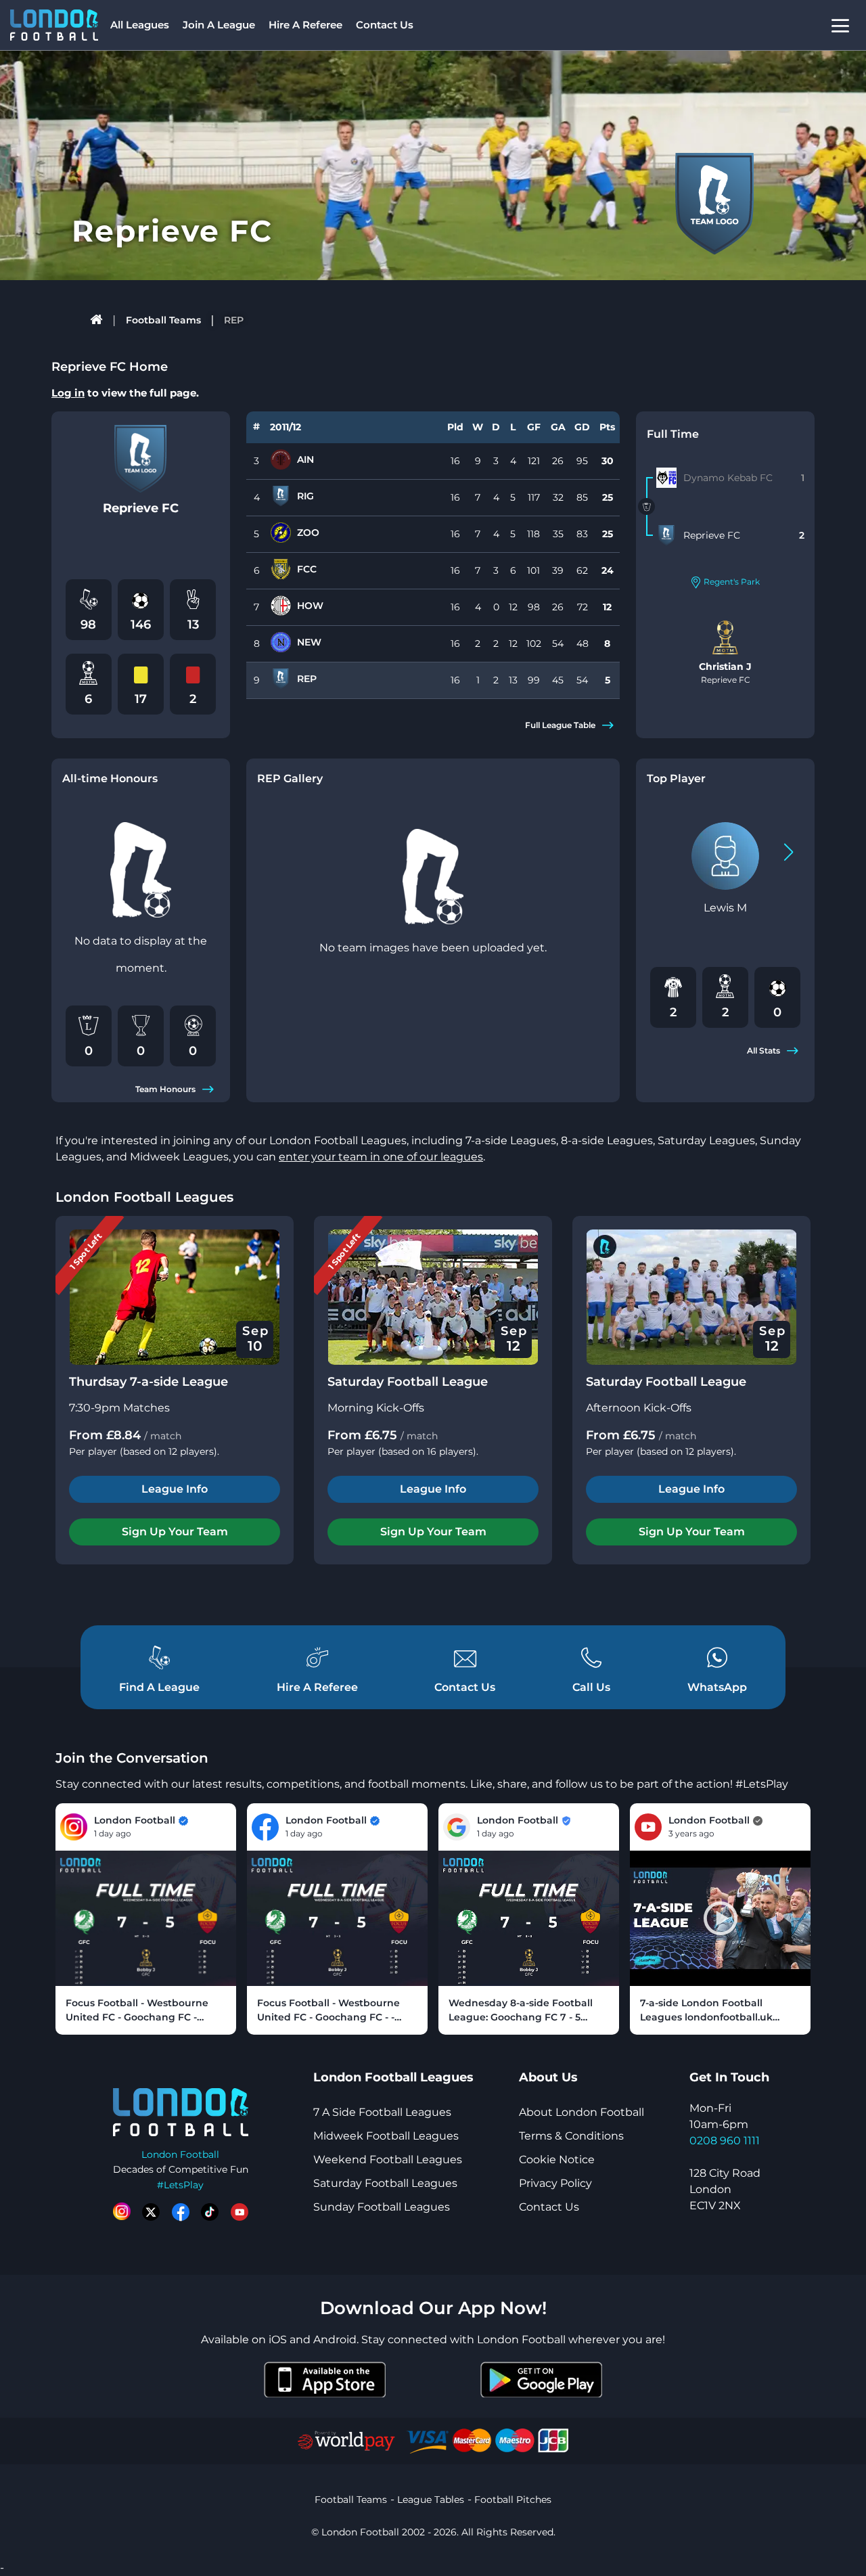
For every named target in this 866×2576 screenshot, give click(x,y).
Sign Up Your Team (175, 1532)
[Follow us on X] (151, 2212)
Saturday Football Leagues (385, 2183)
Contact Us (385, 25)
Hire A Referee (305, 25)
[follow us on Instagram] (122, 2212)
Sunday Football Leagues (382, 2207)
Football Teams (163, 320)
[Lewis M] (725, 856)
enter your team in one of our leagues (381, 1157)
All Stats (764, 1050)
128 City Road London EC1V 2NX (725, 2189)
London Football (180, 2154)
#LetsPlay (180, 2185)
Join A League (219, 25)
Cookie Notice (557, 2160)
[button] (789, 852)
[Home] (97, 320)
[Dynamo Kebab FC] (666, 478)
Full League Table (560, 725)
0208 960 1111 (725, 2141)
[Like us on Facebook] (181, 2212)
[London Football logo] (54, 25)
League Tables (431, 2500)
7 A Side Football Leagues (382, 2112)
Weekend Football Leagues (388, 2160)
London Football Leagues (144, 1197)
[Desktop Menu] (840, 25)
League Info (175, 1489)
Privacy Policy (555, 2183)
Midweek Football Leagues (386, 2136)
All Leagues (140, 25)
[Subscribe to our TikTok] (210, 2212)
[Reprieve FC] (666, 535)
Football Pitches (513, 2500)
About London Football (582, 2112)
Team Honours (165, 1089)
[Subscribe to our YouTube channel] (240, 2212)
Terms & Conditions (571, 2136)
